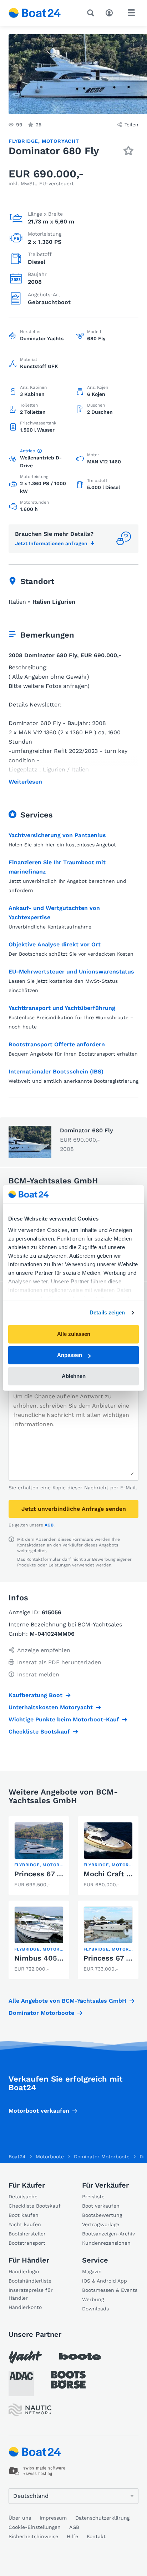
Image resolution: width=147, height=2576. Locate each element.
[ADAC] (21, 2383)
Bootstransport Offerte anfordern (57, 1044)
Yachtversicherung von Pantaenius (57, 835)
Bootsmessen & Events (110, 2290)
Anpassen (70, 1355)
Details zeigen (107, 1312)
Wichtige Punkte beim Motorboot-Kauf (64, 1719)
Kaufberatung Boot (36, 1695)
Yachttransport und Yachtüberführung (62, 1008)
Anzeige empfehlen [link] (44, 1650)
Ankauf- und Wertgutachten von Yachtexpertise (54, 913)
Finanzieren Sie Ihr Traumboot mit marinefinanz (57, 867)
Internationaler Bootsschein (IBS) (56, 1071)
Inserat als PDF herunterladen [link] (59, 1662)
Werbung (93, 2299)
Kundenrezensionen (106, 2243)
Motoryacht (60, 141)
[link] (39, 1856)
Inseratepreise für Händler (31, 2294)
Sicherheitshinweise (33, 2536)
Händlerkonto (25, 2307)
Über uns (20, 2518)
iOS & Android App (105, 2281)
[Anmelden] (111, 12)
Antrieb (28, 451)
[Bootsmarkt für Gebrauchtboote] (35, 13)
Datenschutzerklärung (102, 2518)
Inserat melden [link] (38, 1674)
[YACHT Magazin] (25, 2357)
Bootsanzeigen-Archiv (108, 2234)
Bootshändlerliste (30, 2281)
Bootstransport (27, 2243)
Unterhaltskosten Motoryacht (51, 1707)
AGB (49, 1525)
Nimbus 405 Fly (42, 1958)
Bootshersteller (27, 2234)
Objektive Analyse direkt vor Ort (55, 944)
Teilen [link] (131, 125)
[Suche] (92, 13)
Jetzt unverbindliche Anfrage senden (74, 1509)
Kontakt (96, 2536)
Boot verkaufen (101, 2206)
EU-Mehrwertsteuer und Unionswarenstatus (71, 972)
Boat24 (17, 2157)
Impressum (53, 2518)
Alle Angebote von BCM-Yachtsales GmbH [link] (67, 2001)
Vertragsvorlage (101, 2224)
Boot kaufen (24, 2215)
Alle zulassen (74, 1334)
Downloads (95, 2309)
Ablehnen (74, 1376)
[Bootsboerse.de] (68, 2380)
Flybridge (23, 141)
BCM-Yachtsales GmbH (53, 1181)
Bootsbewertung (102, 2215)
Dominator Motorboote (41, 2013)
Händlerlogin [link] (24, 2271)
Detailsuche (23, 2197)
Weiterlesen (25, 782)
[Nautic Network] (30, 2410)
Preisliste (93, 2197)
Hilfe (72, 2536)
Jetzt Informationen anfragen (51, 543)
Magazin (92, 2271)
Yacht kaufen (25, 2224)
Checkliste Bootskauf (39, 1732)
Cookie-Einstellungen (35, 2527)
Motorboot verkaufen (39, 2111)
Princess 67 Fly (41, 1874)
